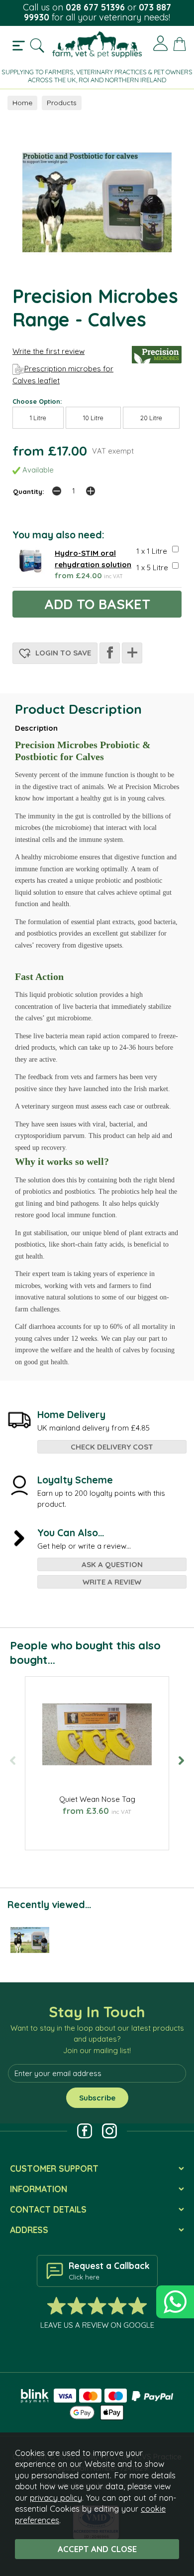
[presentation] (13, 1760)
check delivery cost (112, 1447)
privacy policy (56, 2497)
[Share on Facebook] (110, 653)
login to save (62, 653)
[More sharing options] (132, 653)
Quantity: (29, 491)
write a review (112, 1582)
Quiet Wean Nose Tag (97, 1799)
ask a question (112, 1564)
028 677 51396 (95, 7)
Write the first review (48, 351)
